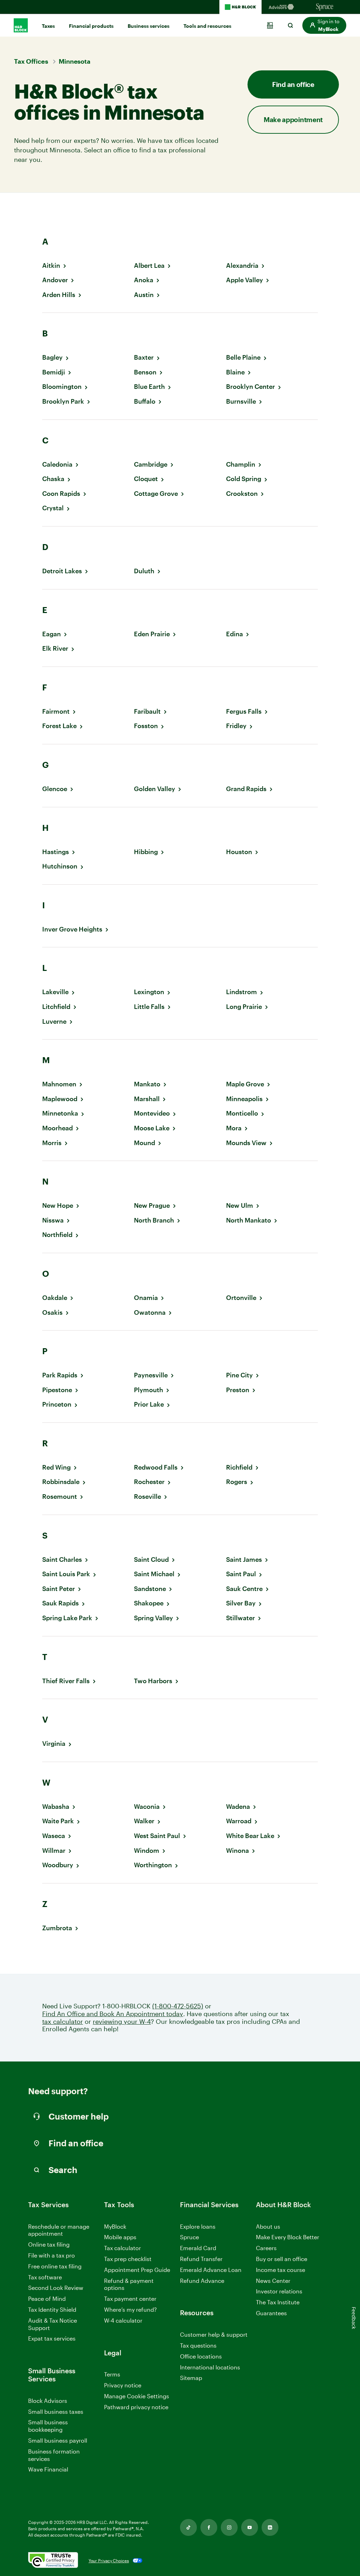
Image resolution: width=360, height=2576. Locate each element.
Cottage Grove (156, 494)
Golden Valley (155, 789)
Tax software (45, 2277)
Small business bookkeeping (48, 2426)
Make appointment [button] (293, 119)
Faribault (147, 711)
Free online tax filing (55, 2266)
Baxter (144, 357)
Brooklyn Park (63, 401)
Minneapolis (244, 1099)
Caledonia (57, 464)
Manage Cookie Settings (137, 2396)
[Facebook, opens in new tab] (209, 2527)
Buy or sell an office (282, 2259)
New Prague (152, 1205)
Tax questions (198, 2345)
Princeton (57, 1404)
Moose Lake (152, 1128)
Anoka (144, 280)
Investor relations (279, 2291)
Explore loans (198, 2226)
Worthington (153, 1865)
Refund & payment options (129, 2284)
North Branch (154, 1220)
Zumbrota (57, 1928)
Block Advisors (48, 2401)
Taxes (48, 26)
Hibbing (146, 852)
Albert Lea (149, 266)
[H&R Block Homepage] (240, 7)
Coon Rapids (61, 494)
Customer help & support (214, 2335)
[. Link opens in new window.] (53, 2561)
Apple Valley (245, 280)
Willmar (54, 1851)
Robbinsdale (61, 1482)
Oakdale (55, 1298)
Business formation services (54, 2455)
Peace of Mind (47, 2299)
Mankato (147, 1084)
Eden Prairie (152, 634)
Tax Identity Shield (52, 2309)
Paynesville (151, 1375)
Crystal (53, 508)
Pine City (239, 1375)
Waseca (54, 1836)
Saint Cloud (151, 1560)
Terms (112, 2374)
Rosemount (60, 1497)
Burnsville (241, 401)
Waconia (147, 1807)
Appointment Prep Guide (137, 2270)
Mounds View (246, 1143)
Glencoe (55, 789)
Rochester (149, 1482)
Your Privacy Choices (109, 2561)
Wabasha (56, 1807)
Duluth (144, 571)
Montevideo (152, 1113)
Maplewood (60, 1099)
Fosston (146, 726)
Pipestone (57, 1390)
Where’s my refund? (130, 2309)
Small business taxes (56, 2411)
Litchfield (56, 1007)
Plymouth (149, 1390)
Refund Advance (202, 2281)
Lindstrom (242, 992)
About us (268, 2226)
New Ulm (240, 1205)
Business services (149, 26)
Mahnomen (59, 1084)
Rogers (237, 1482)
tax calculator (63, 2022)
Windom (147, 1851)
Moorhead (57, 1128)
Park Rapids (60, 1375)
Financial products (91, 26)
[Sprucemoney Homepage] (325, 7)
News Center (273, 2281)
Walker (144, 1821)
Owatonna (150, 1312)
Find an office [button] (293, 84)
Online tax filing (49, 2244)
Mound (144, 1143)
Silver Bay (241, 1603)
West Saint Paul (157, 1836)
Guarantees (271, 2313)
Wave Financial (48, 2470)
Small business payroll (58, 2440)
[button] (324, 25)
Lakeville (55, 992)
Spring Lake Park (67, 1618)
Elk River (55, 648)
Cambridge (151, 464)
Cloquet (146, 479)
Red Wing (56, 1467)
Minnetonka (60, 1113)
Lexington (149, 992)
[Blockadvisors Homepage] (283, 7)
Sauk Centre (244, 1589)
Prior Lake (149, 1404)
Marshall (147, 1099)
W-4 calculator (123, 2320)
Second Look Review (56, 2288)
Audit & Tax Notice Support (53, 2324)
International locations (210, 2367)
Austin (144, 295)
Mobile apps (120, 2237)
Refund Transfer (201, 2259)
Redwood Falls (156, 1467)
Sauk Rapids (60, 1603)
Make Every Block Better (288, 2237)
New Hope (58, 1205)
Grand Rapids (246, 789)
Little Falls (149, 1007)
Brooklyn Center (250, 387)
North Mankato (249, 1220)
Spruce (189, 2237)
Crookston (242, 494)
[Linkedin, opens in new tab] (270, 2527)
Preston (238, 1390)
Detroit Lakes (62, 571)
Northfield (57, 1235)
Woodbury (58, 1865)
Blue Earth (149, 387)
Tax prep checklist (128, 2259)
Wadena (238, 1807)
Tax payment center (130, 2299)
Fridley (236, 726)
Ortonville (241, 1298)
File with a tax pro (52, 2255)
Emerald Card (198, 2248)
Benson (145, 372)
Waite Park (58, 1821)
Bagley (52, 357)
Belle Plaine (243, 357)
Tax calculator (123, 2248)
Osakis (52, 1312)
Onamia (146, 1298)
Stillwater (240, 1618)
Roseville (147, 1497)
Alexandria (242, 266)
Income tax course (281, 2270)
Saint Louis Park (66, 1574)
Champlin (241, 464)
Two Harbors (153, 1681)
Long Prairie (244, 1007)
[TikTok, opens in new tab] (188, 2527)
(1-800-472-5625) (178, 2006)
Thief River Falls (66, 1681)
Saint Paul (241, 1574)
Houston (239, 852)
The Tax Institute (278, 2302)
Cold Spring (244, 479)
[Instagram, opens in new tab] (229, 2527)
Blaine (235, 372)
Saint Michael (154, 1574)
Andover (55, 280)
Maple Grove (245, 1084)
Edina (234, 634)
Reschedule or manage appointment (59, 2230)
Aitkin (51, 266)
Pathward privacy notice (136, 2407)
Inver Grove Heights (72, 929)
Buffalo (145, 401)
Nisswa (53, 1220)
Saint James (244, 1560)
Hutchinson (60, 866)
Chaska (53, 479)
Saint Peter (59, 1589)
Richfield (239, 1467)
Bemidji (54, 372)
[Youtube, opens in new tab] (250, 2527)
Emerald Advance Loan (211, 2270)
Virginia (54, 1744)
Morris (52, 1143)
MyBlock (115, 2226)
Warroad (239, 1821)
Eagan (52, 634)
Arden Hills (59, 295)
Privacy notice (123, 2385)
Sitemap (191, 2378)
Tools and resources (207, 26)
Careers (266, 2248)
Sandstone (150, 1589)
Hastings (56, 852)
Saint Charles (62, 1560)
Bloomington (62, 387)
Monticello (242, 1113)
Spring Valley (153, 1618)
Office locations (201, 2357)
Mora (234, 1128)
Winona (237, 1851)
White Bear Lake (250, 1836)
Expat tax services (52, 2339)
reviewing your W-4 (122, 2022)
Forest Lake (59, 726)
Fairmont (56, 711)
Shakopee (149, 1603)
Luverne (54, 1021)
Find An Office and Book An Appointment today (113, 2014)
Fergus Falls (244, 711)
